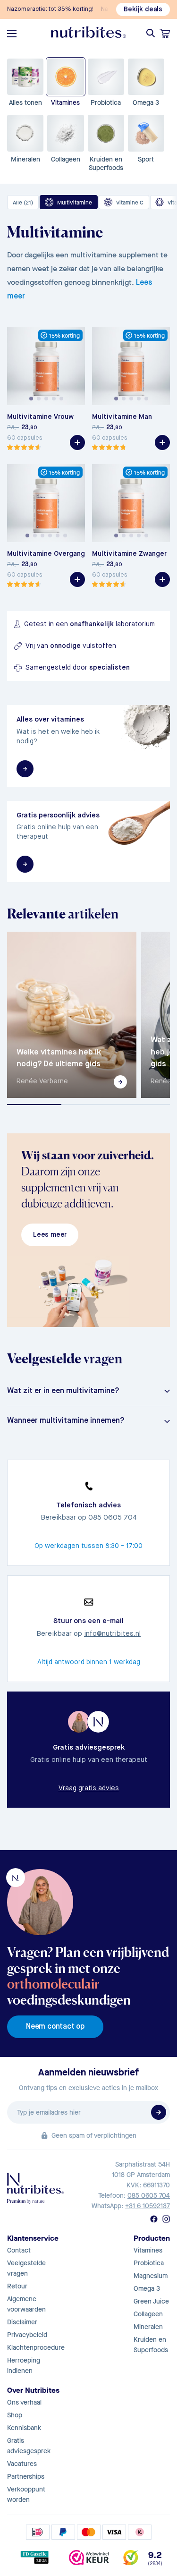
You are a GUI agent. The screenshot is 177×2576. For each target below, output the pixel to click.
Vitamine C (130, 203)
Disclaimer (22, 2322)
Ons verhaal (24, 2402)
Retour (17, 2286)
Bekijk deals (143, 9)
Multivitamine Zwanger (129, 554)
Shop (15, 2415)
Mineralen (148, 2327)
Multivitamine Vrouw (40, 417)
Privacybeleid (27, 2335)
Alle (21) (23, 203)
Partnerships (26, 2477)
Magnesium (151, 2276)
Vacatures (22, 2464)
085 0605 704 (149, 2196)
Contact (19, 2250)
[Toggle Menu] (12, 34)
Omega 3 (147, 2289)
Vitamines (148, 2250)
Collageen (148, 2314)
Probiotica (149, 2263)
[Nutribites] (89, 32)
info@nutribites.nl (112, 1634)
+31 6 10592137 (147, 2206)
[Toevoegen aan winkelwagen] (77, 442)
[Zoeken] (151, 33)
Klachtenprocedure (36, 2348)
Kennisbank (24, 2428)
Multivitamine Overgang (46, 554)
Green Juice (151, 2301)
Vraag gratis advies (89, 1788)
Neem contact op (55, 2027)
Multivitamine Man (122, 417)
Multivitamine (75, 203)
